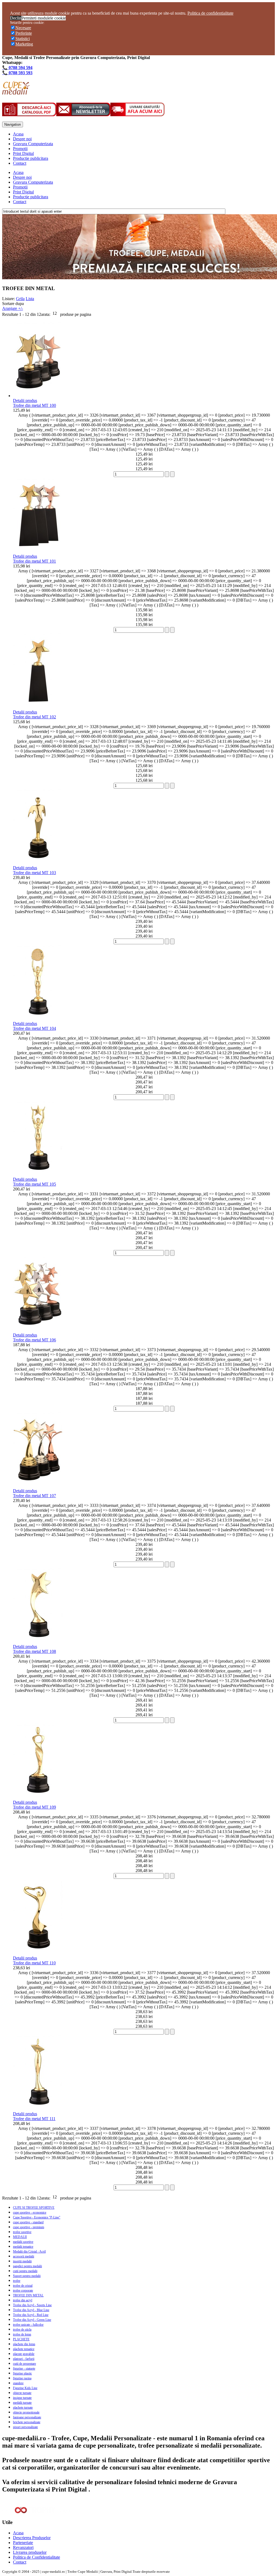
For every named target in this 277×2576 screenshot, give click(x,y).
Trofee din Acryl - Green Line (32, 2320)
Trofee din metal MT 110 (34, 1963)
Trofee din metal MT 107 (34, 1496)
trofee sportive (22, 2232)
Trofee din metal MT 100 (34, 405)
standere (18, 2383)
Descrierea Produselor (32, 2538)
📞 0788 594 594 (17, 68)
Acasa (18, 134)
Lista (30, 299)
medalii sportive (23, 2242)
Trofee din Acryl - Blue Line (31, 2310)
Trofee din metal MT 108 (34, 1651)
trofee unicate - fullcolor (28, 2325)
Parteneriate (23, 2543)
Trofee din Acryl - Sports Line (32, 2305)
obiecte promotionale (26, 2412)
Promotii (20, 149)
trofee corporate (23, 2291)
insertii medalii (22, 2261)
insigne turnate (22, 2398)
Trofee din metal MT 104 (34, 1028)
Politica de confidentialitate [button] (210, 13)
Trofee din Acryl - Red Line (31, 2315)
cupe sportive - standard (28, 2222)
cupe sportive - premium (29, 2227)
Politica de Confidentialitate (37, 2557)
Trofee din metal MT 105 (34, 1184)
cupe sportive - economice (30, 2212)
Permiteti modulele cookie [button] (44, 18)
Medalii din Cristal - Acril (29, 2251)
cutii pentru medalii (25, 2271)
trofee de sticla (22, 2330)
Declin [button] (16, 18)
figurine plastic (22, 2373)
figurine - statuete (24, 2369)
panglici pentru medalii (27, 2266)
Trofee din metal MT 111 (34, 2119)
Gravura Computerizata (33, 144)
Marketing (24, 44)
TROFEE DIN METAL (28, 2295)
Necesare (23, 28)
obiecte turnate (22, 2393)
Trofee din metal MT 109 (34, 1807)
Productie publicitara (31, 158)
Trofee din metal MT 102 (34, 717)
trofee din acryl (23, 2300)
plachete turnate (23, 2408)
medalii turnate (22, 2403)
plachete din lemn (24, 2344)
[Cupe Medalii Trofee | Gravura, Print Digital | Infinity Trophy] (16, 92)
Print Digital (23, 153)
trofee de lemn (22, 2334)
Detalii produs (25, 400)
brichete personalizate (27, 2422)
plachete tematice (24, 2349)
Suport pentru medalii (27, 2276)
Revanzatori (23, 2547)
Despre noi (22, 139)
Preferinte (24, 33)
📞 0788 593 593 (17, 73)
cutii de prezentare (24, 2364)
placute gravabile (24, 2354)
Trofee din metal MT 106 (34, 1340)
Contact (20, 163)
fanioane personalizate (27, 2417)
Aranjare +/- (13, 308)
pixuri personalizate (25, 2427)
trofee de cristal (23, 2286)
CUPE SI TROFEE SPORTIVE (34, 2208)
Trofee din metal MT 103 (34, 873)
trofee (17, 2281)
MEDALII (20, 2237)
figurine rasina (22, 2378)
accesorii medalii (24, 2256)
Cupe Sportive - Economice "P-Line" (37, 2217)
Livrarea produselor (30, 2552)
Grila (20, 299)
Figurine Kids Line (25, 2388)
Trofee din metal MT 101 (34, 561)
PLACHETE (21, 2339)
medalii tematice (23, 2247)
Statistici (23, 39)
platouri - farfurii (24, 2359)
